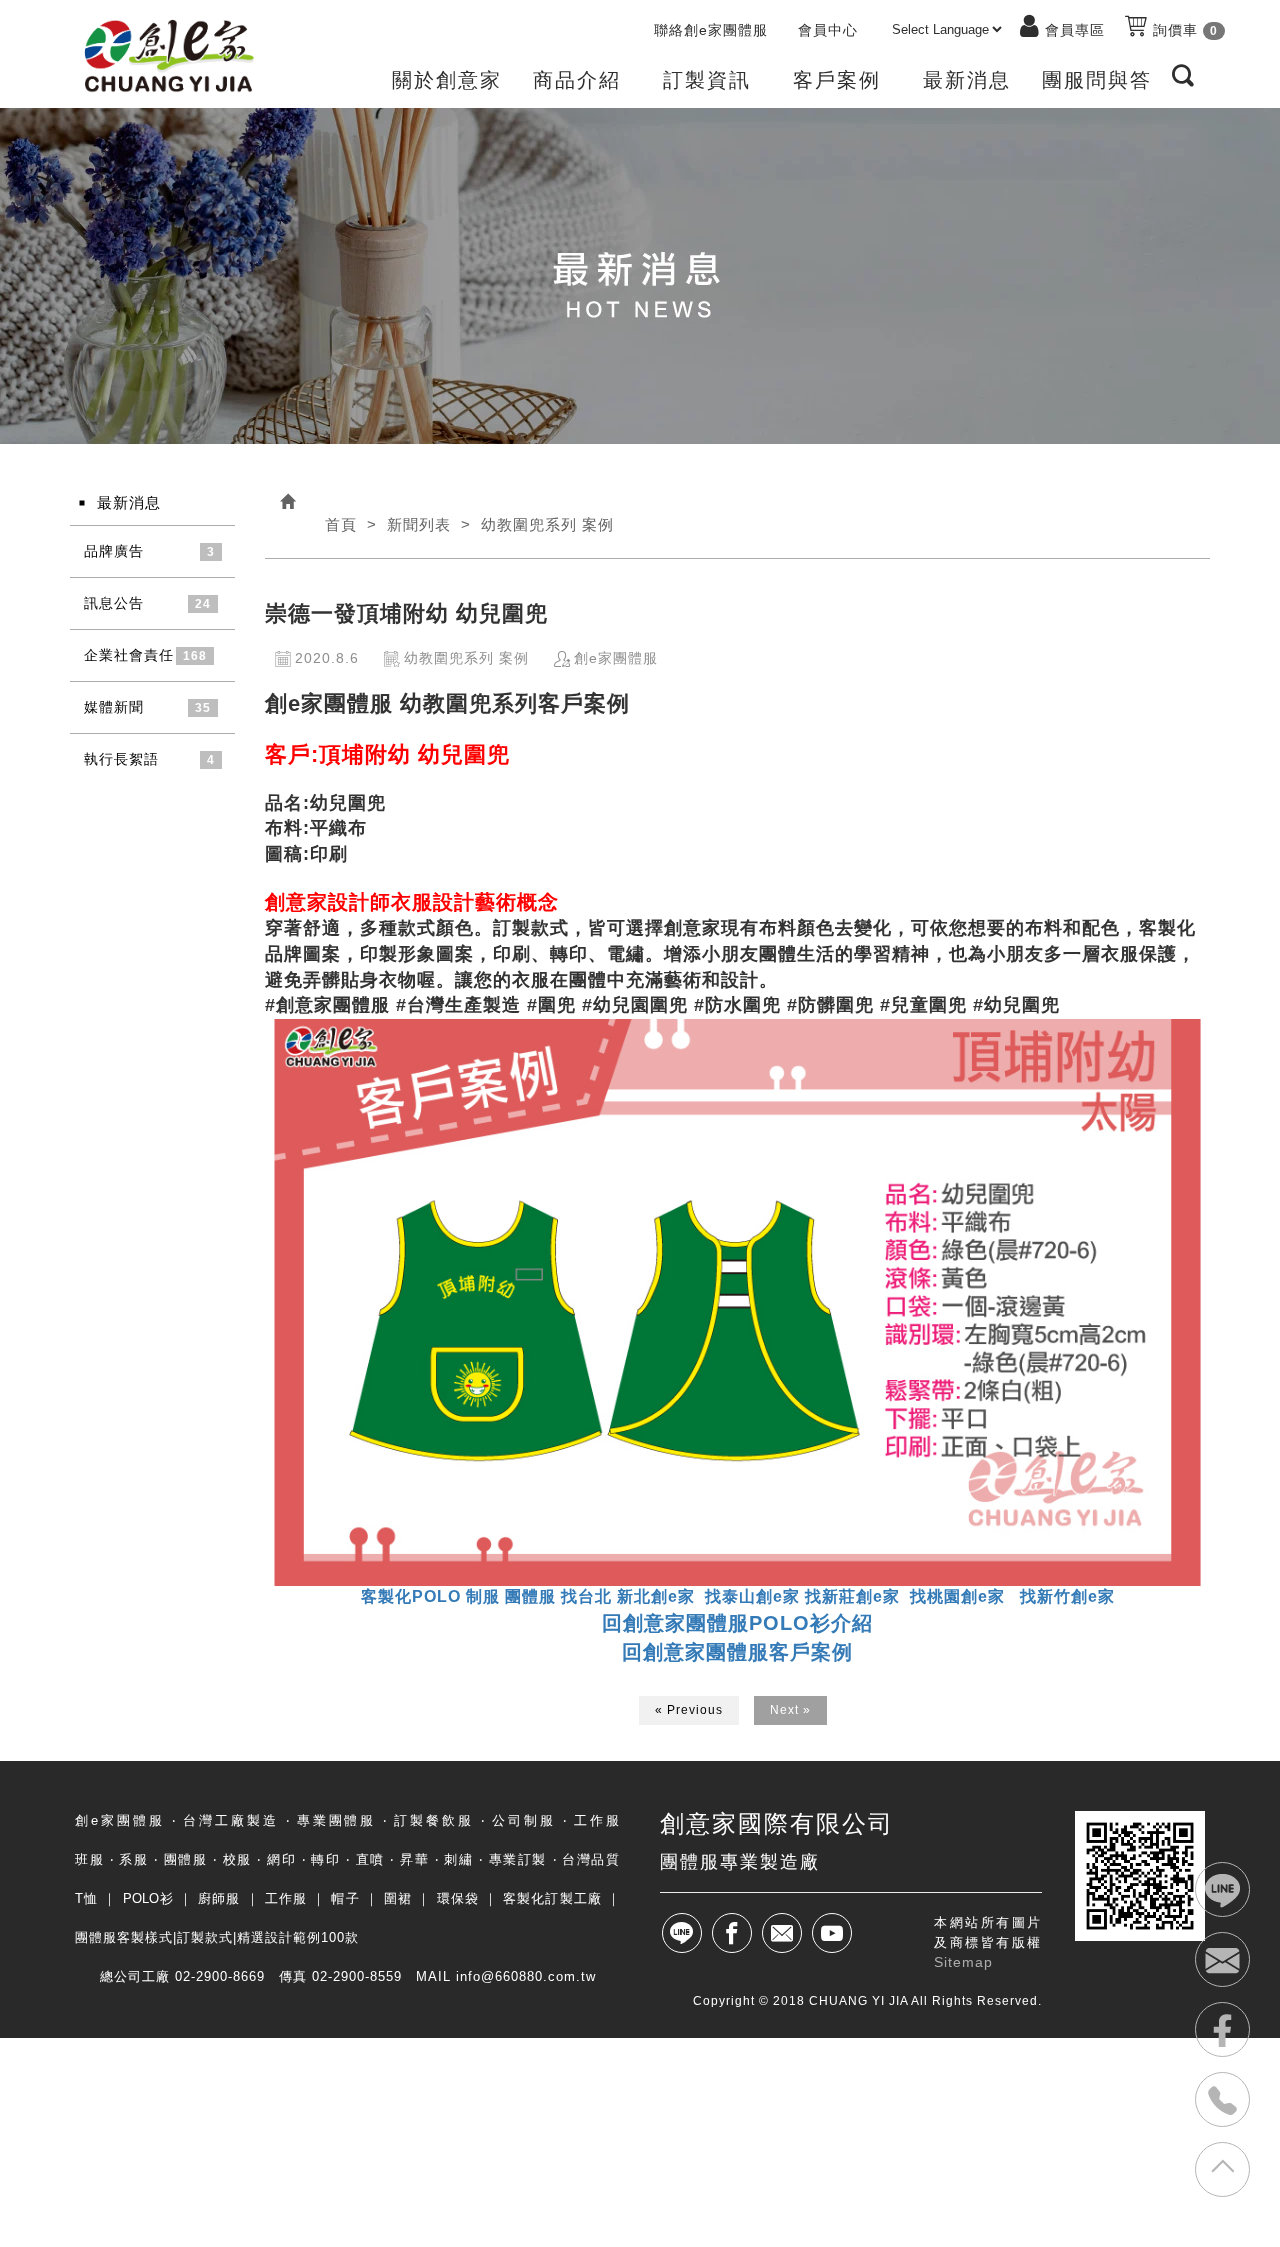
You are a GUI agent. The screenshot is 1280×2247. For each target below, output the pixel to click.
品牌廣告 (114, 551)
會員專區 (1075, 30)
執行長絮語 (121, 759)
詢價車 (1183, 30)
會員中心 (828, 30)
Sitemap (963, 1962)
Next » (790, 1710)
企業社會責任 (129, 655)
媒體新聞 (114, 707)
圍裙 (398, 1898)
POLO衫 (148, 1898)
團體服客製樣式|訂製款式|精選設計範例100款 (217, 1937)
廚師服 (219, 1898)
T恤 (86, 1898)
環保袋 (458, 1898)
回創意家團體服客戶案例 (737, 1652)
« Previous (689, 1710)
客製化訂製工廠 (552, 1898)
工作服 (286, 1898)
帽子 (345, 1898)
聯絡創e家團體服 (711, 30)
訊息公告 (114, 603)
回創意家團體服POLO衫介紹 (737, 1623)
